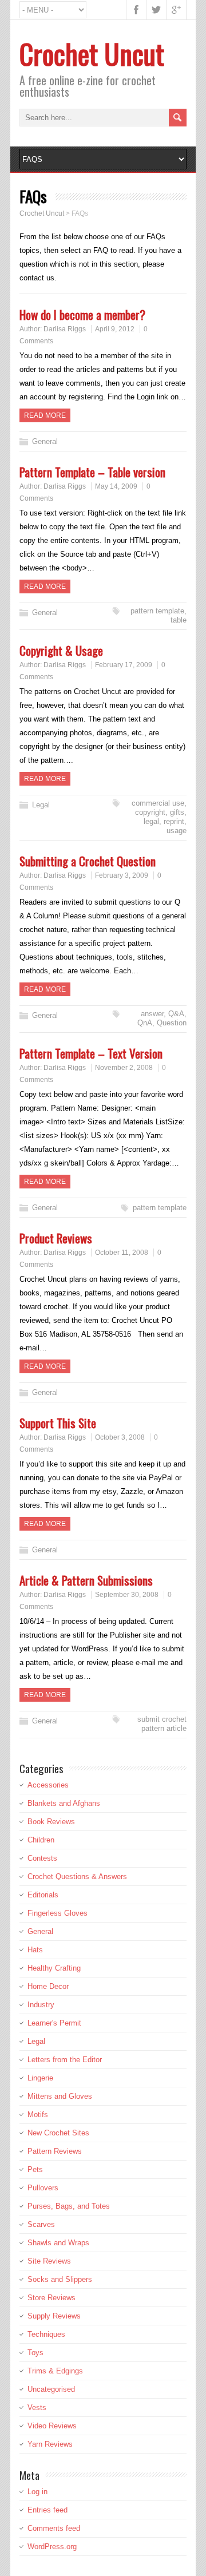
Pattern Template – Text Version (91, 1053)
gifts (177, 812)
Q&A (176, 1014)
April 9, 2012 (115, 329)
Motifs (38, 2115)
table (179, 620)
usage (177, 831)
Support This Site (58, 1423)
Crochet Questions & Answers (77, 1876)
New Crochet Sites (58, 2133)
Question (172, 1023)
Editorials (43, 1895)
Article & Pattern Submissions (86, 1580)
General (45, 441)
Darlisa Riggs (65, 329)
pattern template (157, 611)
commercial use (158, 803)
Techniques (46, 2334)
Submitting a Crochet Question (88, 861)
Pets (35, 2169)
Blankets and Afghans (64, 1803)
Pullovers (43, 2188)
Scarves (41, 2224)
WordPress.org (52, 2547)
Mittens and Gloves (60, 2096)
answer (152, 1014)
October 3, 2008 (120, 1437)
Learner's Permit (54, 2023)
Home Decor (48, 1986)
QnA (145, 1023)
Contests (42, 1858)
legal (151, 821)
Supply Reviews (54, 2316)
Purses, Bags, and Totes (69, 2206)
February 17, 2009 (124, 665)
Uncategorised (51, 2389)
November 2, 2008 (124, 1068)
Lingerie (40, 2078)
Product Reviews (56, 1238)
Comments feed (54, 2528)
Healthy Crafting (54, 1968)
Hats (35, 1950)
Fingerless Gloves (58, 1913)
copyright (150, 812)
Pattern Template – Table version (92, 472)
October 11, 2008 (122, 1253)
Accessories (48, 1785)
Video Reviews (52, 2426)
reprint (174, 821)
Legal (41, 805)
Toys (35, 2353)
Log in (37, 2492)
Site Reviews (49, 2261)
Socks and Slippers (60, 2279)
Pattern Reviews (55, 2151)
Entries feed (47, 2510)
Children (41, 1840)
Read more (45, 415)
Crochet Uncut (92, 53)
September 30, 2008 (127, 1595)
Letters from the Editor (65, 2060)
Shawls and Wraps (58, 2243)
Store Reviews (51, 2298)
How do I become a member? (82, 314)
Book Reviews (51, 1822)
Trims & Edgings (55, 2371)
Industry (41, 2005)
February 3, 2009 (122, 875)
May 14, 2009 (116, 486)
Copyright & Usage (61, 650)
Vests (37, 2407)
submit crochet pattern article (162, 1724)
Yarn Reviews (50, 2444)
